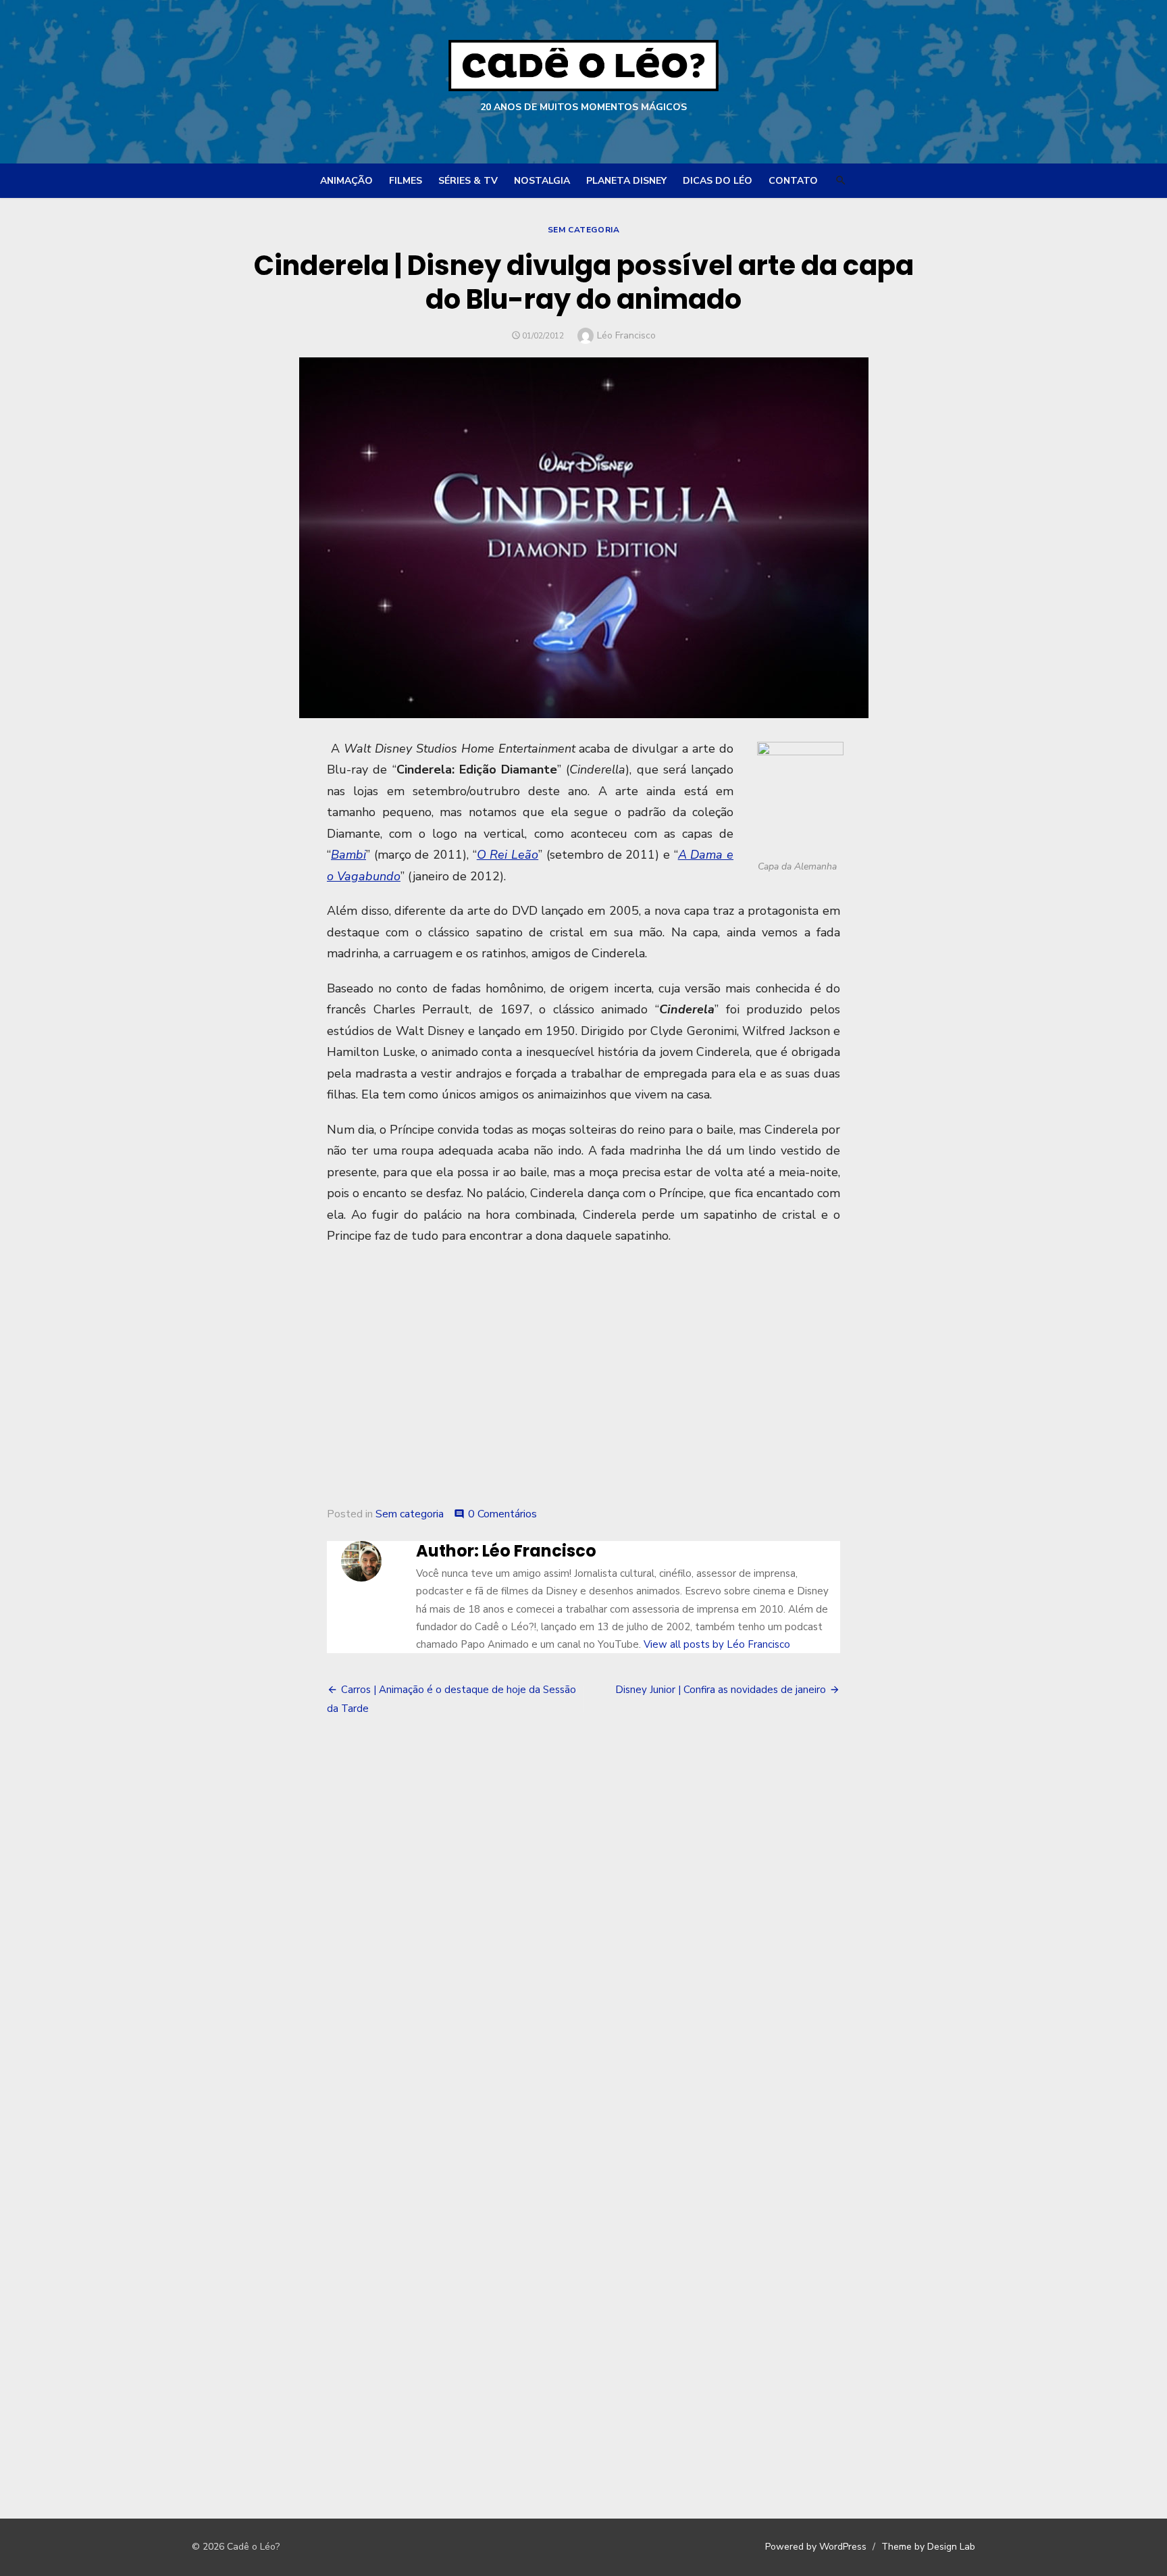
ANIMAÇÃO (346, 181)
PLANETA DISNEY (626, 181)
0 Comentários (502, 1514)
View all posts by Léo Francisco (717, 1644)
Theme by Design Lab (928, 2547)
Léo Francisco (626, 335)
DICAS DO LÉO (718, 181)
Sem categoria (584, 230)
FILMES (406, 181)
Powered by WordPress (816, 2547)
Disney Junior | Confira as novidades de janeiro (721, 1690)
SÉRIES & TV (468, 181)
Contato (793, 181)
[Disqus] (583, 1933)
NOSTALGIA (542, 181)
